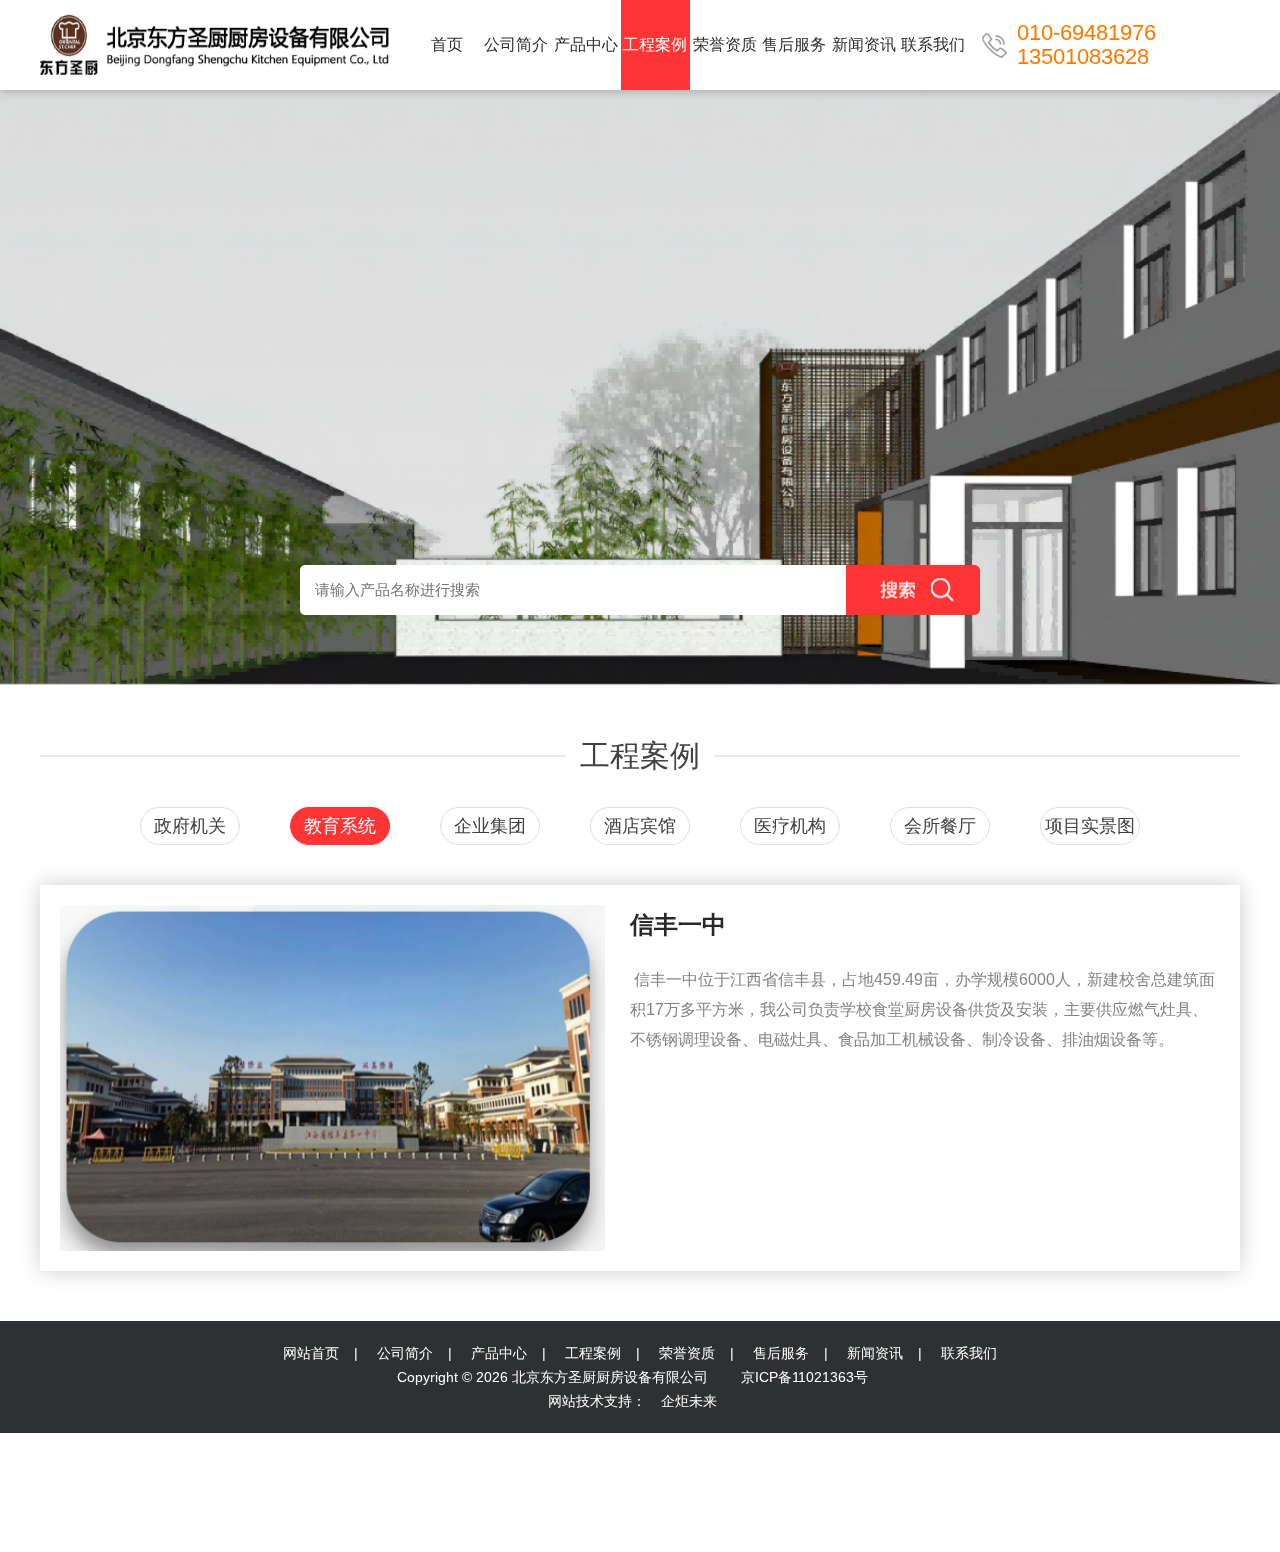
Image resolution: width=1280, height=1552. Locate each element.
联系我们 (933, 44)
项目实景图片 (1090, 830)
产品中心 (586, 44)
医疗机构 (790, 826)
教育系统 (340, 826)
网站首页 (311, 1353)
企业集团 (490, 826)
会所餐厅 (940, 826)
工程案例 (655, 44)
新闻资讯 (864, 44)
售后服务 (794, 44)
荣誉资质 (725, 44)
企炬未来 (689, 1401)
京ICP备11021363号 (802, 1377)
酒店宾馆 (640, 826)
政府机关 (190, 826)
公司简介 (516, 44)
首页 (447, 44)
